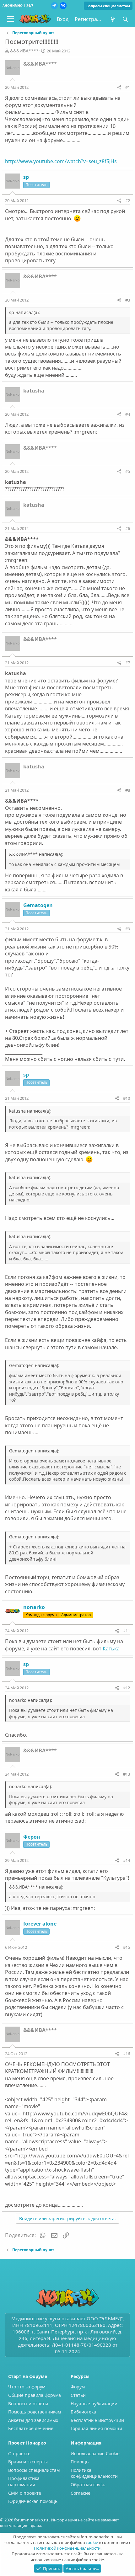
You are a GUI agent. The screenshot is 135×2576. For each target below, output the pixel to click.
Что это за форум (27, 2387)
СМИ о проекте (25, 2493)
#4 (128, 414)
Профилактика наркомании (24, 2481)
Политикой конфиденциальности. (68, 2548)
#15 (127, 1947)
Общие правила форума (35, 2395)
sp (26, 177)
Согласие (81, 2493)
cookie (92, 2542)
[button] (11, 19)
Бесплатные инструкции (97, 2420)
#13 (127, 1774)
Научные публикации (94, 2404)
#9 (128, 929)
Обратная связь (88, 2485)
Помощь (80, 2462)
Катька (111, 1649)
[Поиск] (125, 19)
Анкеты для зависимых (33, 2420)
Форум (78, 2387)
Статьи (78, 2395)
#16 (127, 2054)
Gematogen (38, 905)
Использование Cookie (95, 2453)
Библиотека (83, 2412)
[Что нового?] (113, 19)
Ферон (32, 1837)
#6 (128, 528)
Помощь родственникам (35, 2412)
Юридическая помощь (33, 2501)
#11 (127, 1631)
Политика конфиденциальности (94, 2473)
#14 (127, 1860)
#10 (127, 1098)
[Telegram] (54, 6)
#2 (128, 200)
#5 (128, 471)
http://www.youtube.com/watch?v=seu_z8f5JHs (61, 161)
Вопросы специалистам (108, 6)
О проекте (19, 2453)
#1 (128, 87)
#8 (128, 790)
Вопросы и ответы (28, 2404)
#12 (127, 1688)
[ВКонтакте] (63, 6)
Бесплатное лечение (31, 2428)
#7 (128, 663)
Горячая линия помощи (96, 2428)
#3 (128, 300)
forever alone (40, 1924)
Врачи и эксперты (28, 2462)
